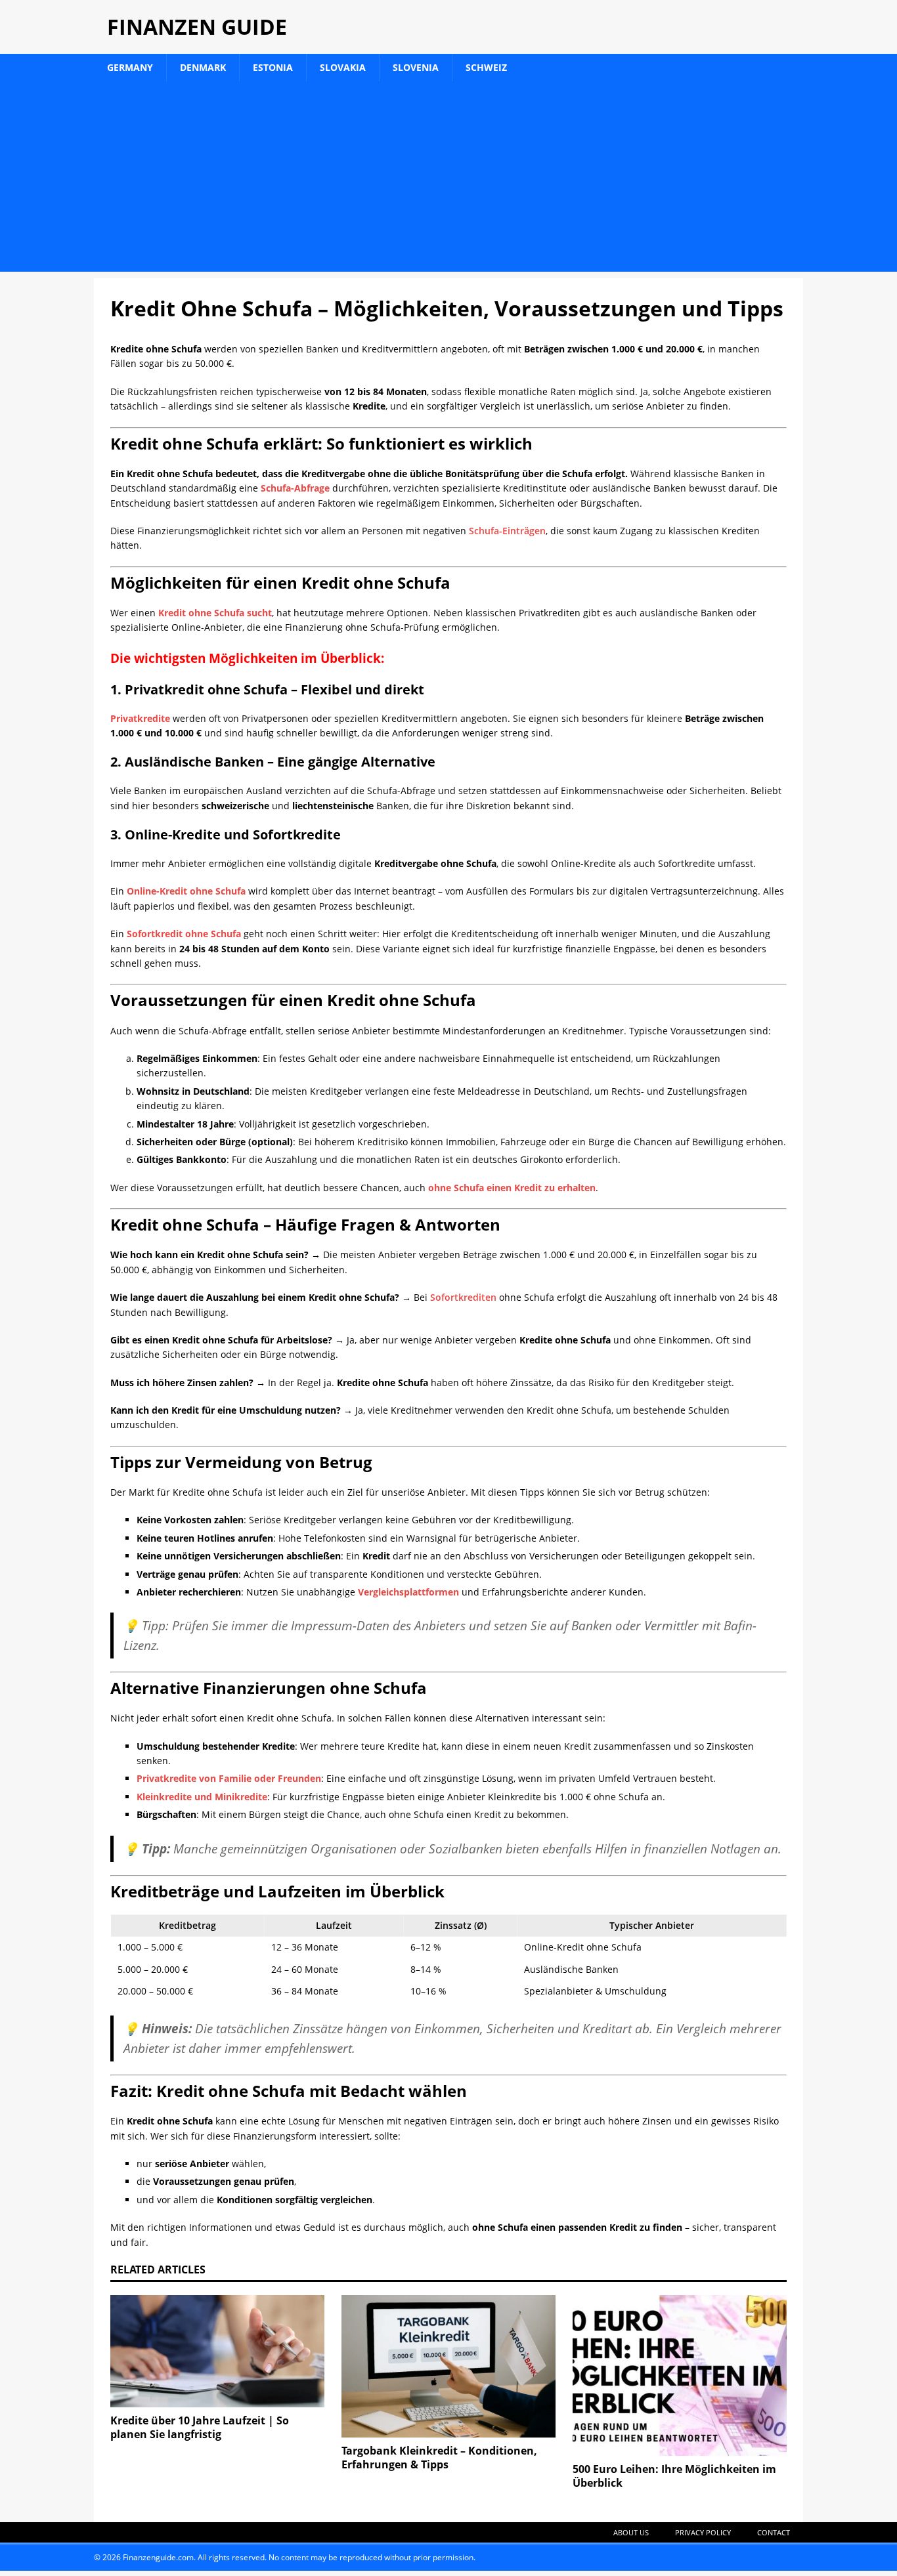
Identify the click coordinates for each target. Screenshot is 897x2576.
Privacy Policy (703, 2532)
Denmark (203, 67)
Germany (130, 67)
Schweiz (486, 67)
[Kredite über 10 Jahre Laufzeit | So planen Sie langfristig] (217, 2351)
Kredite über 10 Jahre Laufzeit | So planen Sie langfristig (200, 2427)
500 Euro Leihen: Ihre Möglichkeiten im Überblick (674, 2476)
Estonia (273, 67)
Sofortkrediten (463, 1297)
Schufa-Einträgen (507, 531)
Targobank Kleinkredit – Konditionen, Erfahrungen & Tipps (439, 2458)
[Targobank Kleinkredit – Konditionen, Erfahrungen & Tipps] (448, 2366)
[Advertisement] (448, 180)
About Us (631, 2532)
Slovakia (343, 67)
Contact (774, 2532)
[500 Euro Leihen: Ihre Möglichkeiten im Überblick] (680, 2375)
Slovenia (416, 67)
